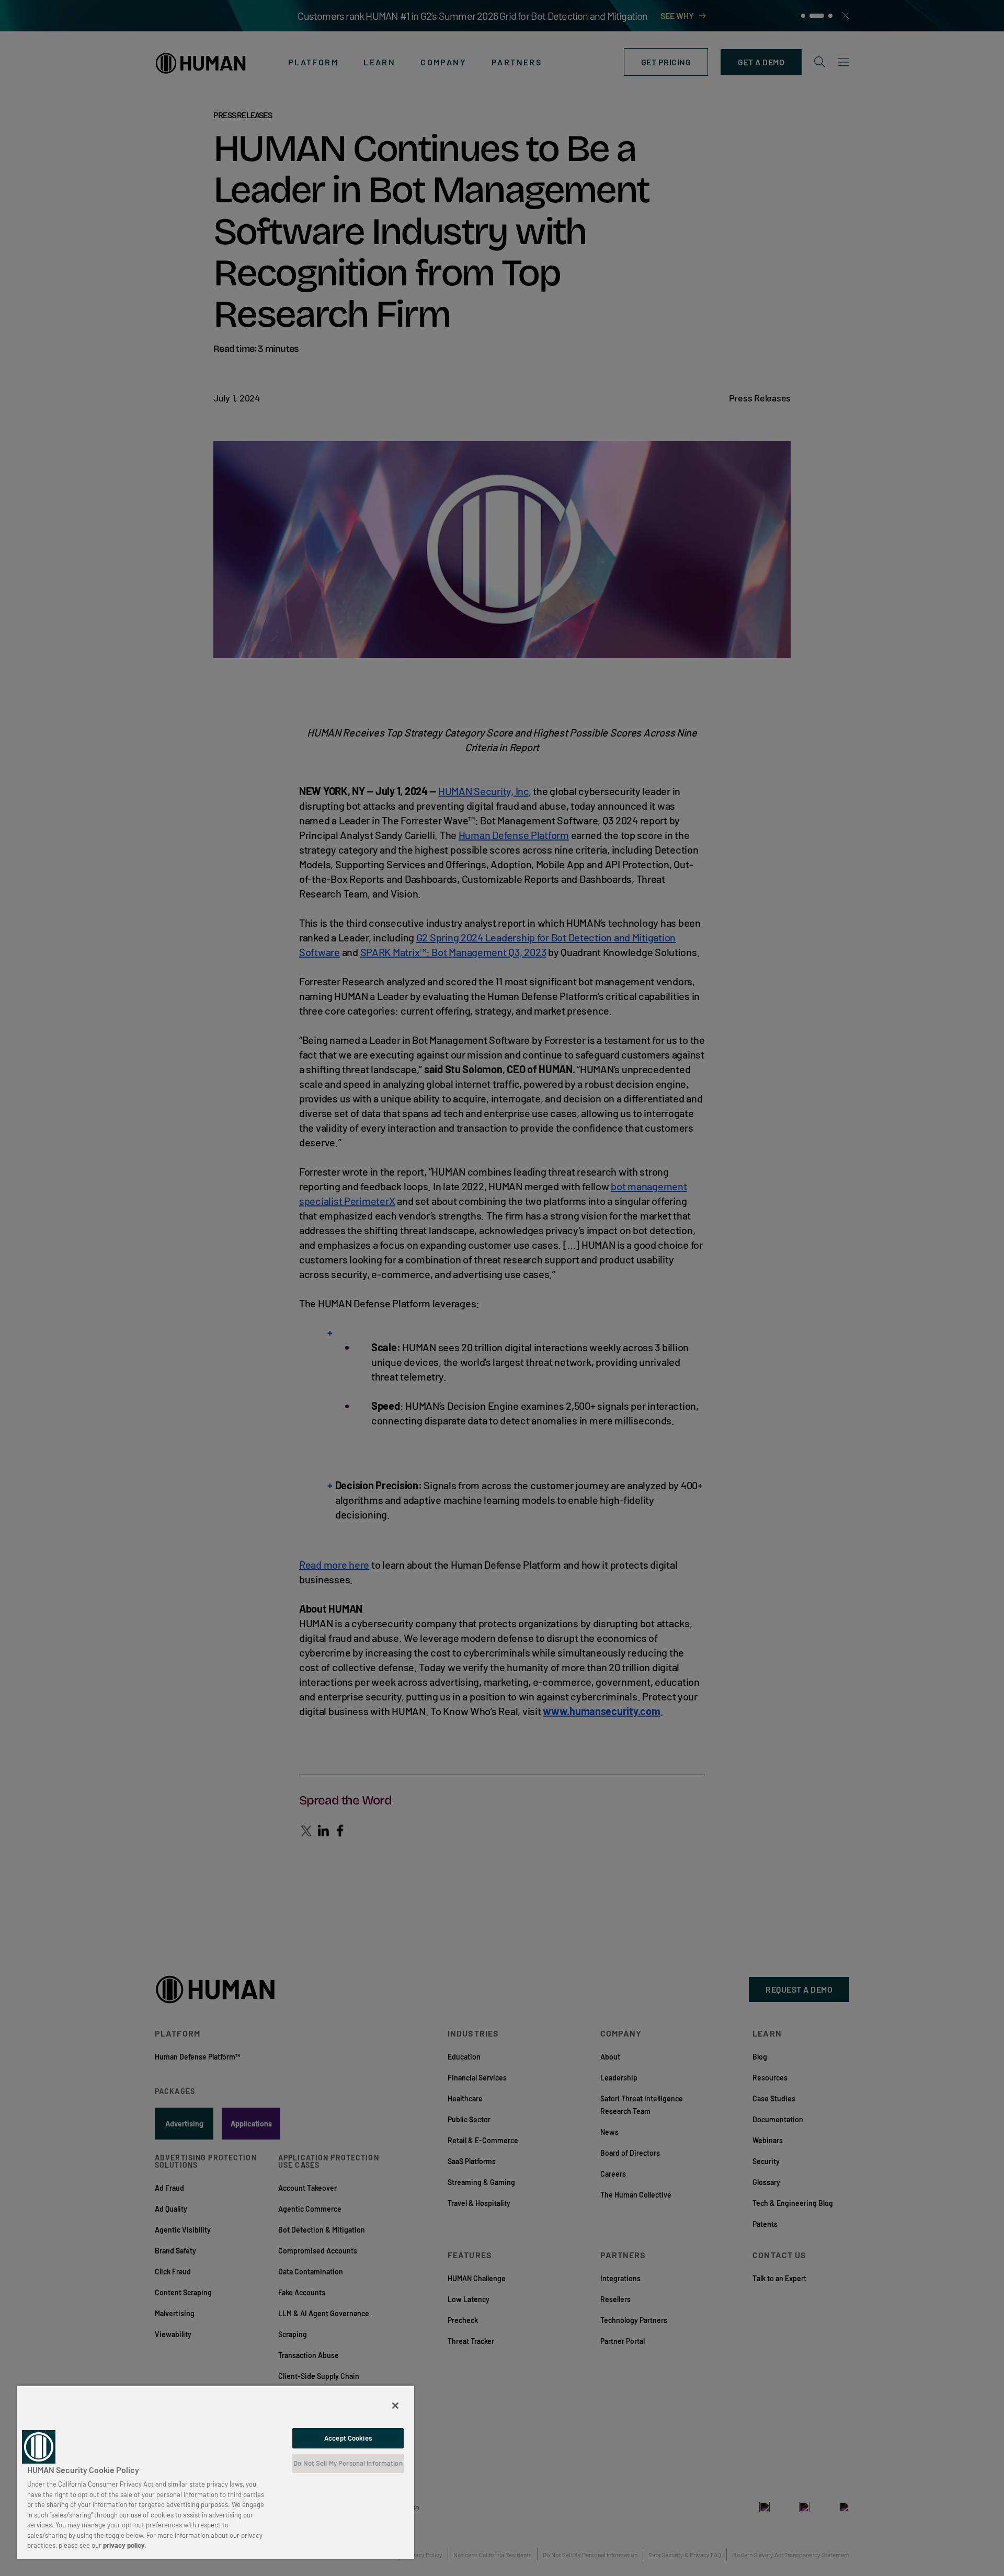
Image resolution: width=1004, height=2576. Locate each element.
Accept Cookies (348, 2438)
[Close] (395, 2406)
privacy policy (124, 2545)
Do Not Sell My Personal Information (348, 2463)
